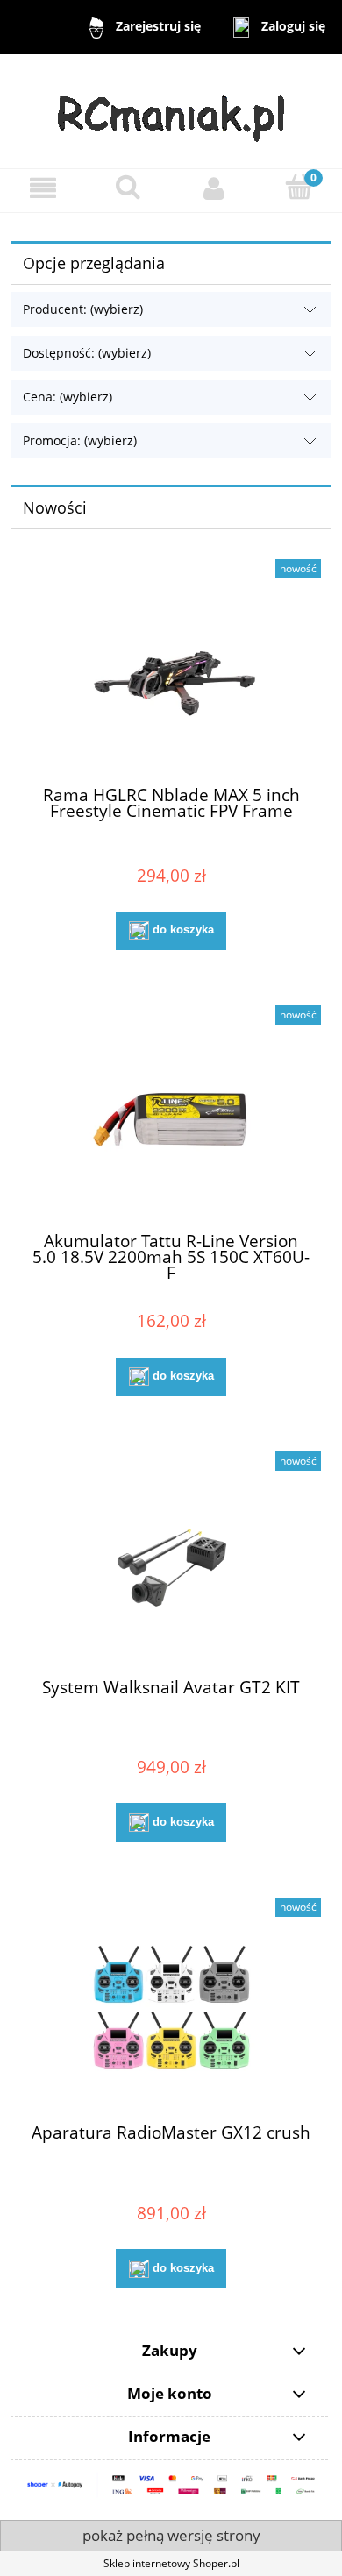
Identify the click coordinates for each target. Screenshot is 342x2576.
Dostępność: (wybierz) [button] (87, 353)
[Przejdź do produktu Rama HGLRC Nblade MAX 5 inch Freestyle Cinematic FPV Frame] (171, 672)
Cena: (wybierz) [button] (68, 397)
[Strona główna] (171, 110)
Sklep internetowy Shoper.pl (171, 2563)
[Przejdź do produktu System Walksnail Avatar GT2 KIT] (171, 1564)
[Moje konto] (214, 188)
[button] (43, 188)
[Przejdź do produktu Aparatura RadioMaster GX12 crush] (171, 2010)
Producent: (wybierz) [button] (83, 309)
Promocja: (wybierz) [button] (80, 440)
